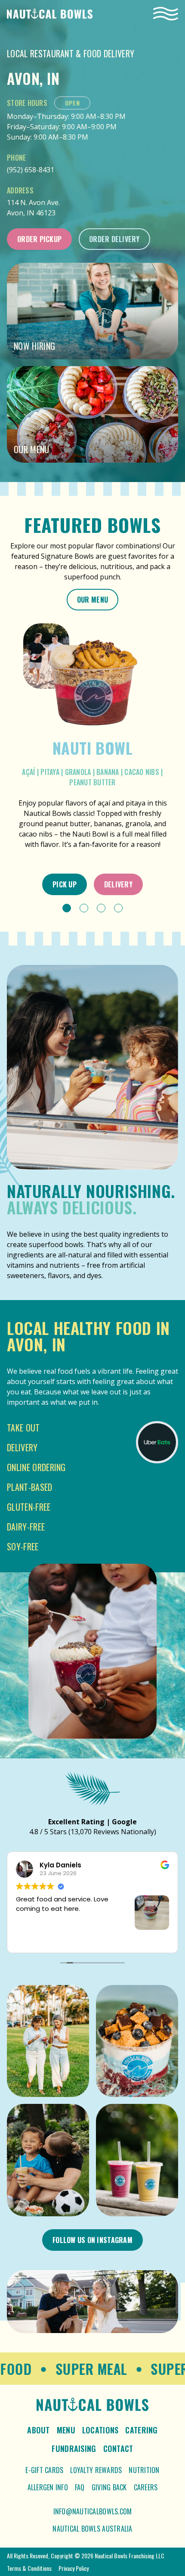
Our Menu (92, 600)
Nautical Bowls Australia (92, 2529)
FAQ (80, 2487)
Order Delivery (114, 239)
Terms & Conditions (29, 2568)
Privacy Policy (74, 2568)
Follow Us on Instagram (92, 2240)
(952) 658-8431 (31, 170)
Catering (141, 2430)
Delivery (118, 884)
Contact (118, 2448)
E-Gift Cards (44, 2470)
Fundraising (74, 2448)
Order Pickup (39, 239)
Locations (100, 2430)
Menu (66, 2430)
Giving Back (109, 2487)
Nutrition (144, 2470)
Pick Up (65, 884)
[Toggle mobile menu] (166, 14)
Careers (146, 2487)
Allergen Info (48, 2487)
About (38, 2430)
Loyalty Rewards (96, 2470)
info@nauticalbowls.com (93, 2511)
